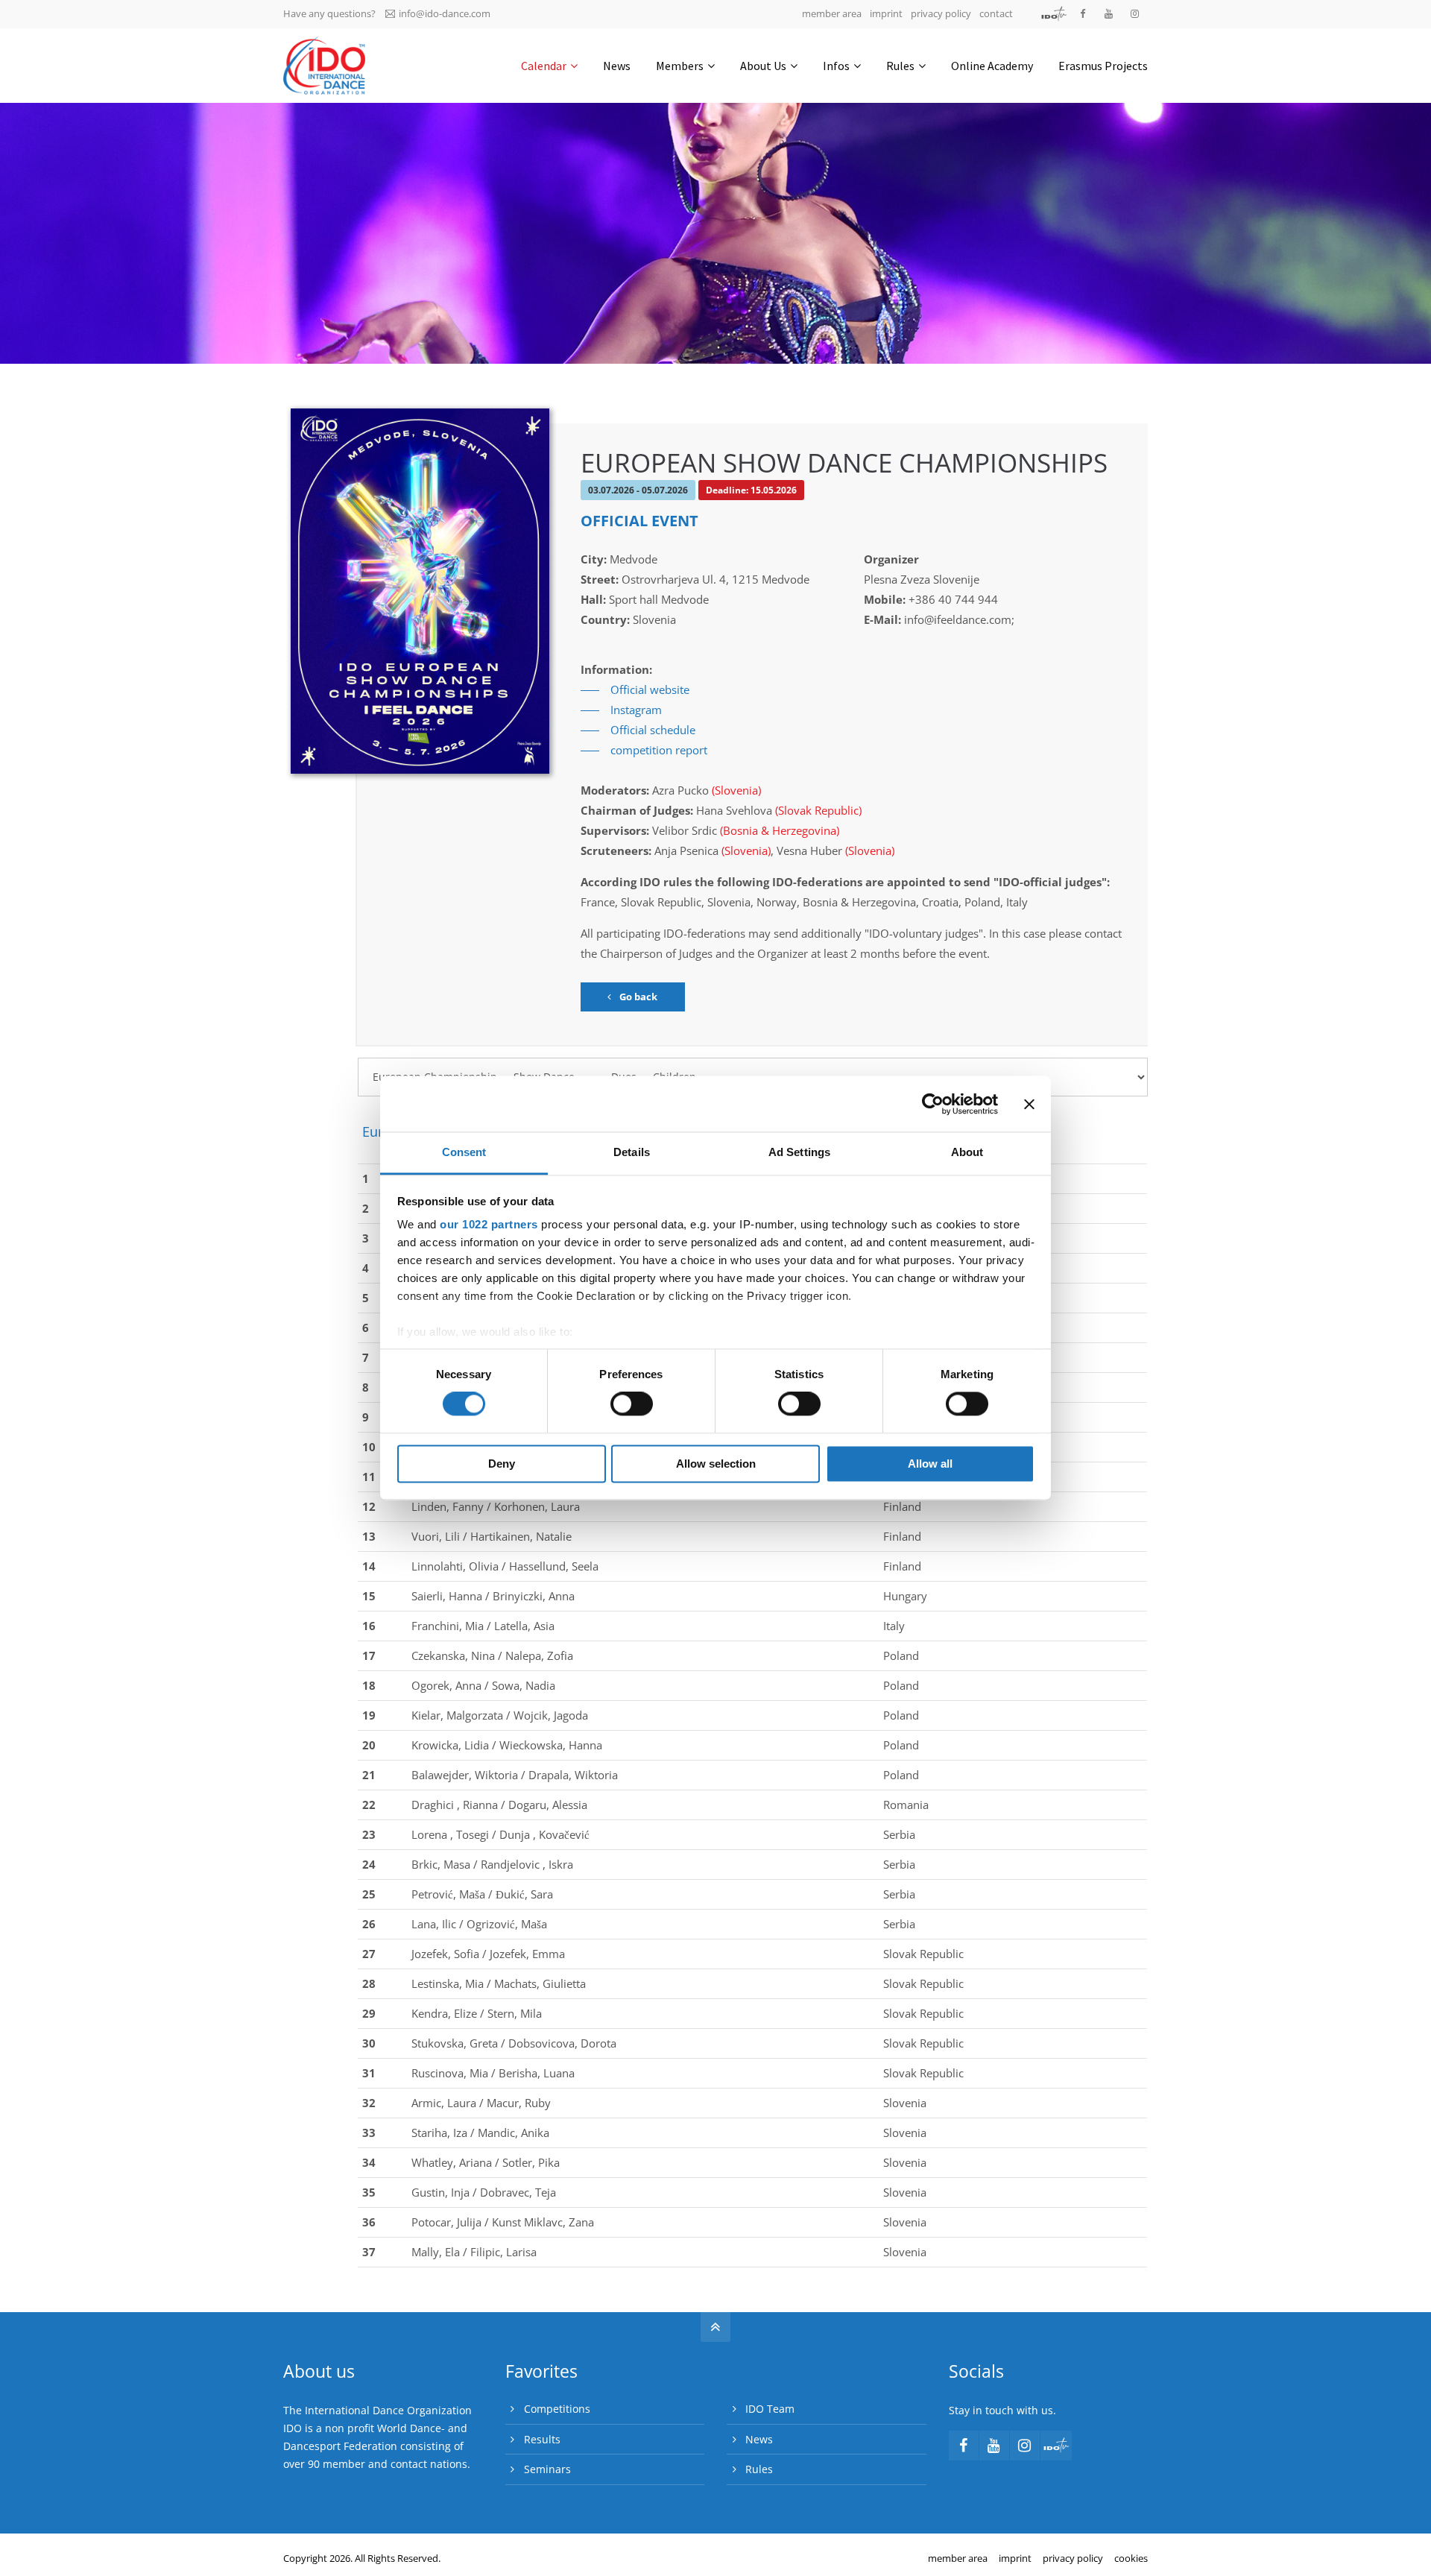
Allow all (930, 1464)
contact (996, 13)
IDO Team (770, 2409)
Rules (759, 2469)
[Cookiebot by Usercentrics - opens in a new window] (933, 1104)
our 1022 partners (489, 1224)
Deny (502, 1464)
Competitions (557, 2409)
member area (832, 13)
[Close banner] (1029, 1104)
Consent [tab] (464, 1152)
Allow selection (716, 1464)
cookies (1131, 2558)
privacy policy (941, 13)
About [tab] (967, 1152)
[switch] (632, 1404)
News (759, 2439)
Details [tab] (632, 1152)
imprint (886, 13)
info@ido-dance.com (445, 13)
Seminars (547, 2469)
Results (542, 2439)
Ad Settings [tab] (799, 1152)
